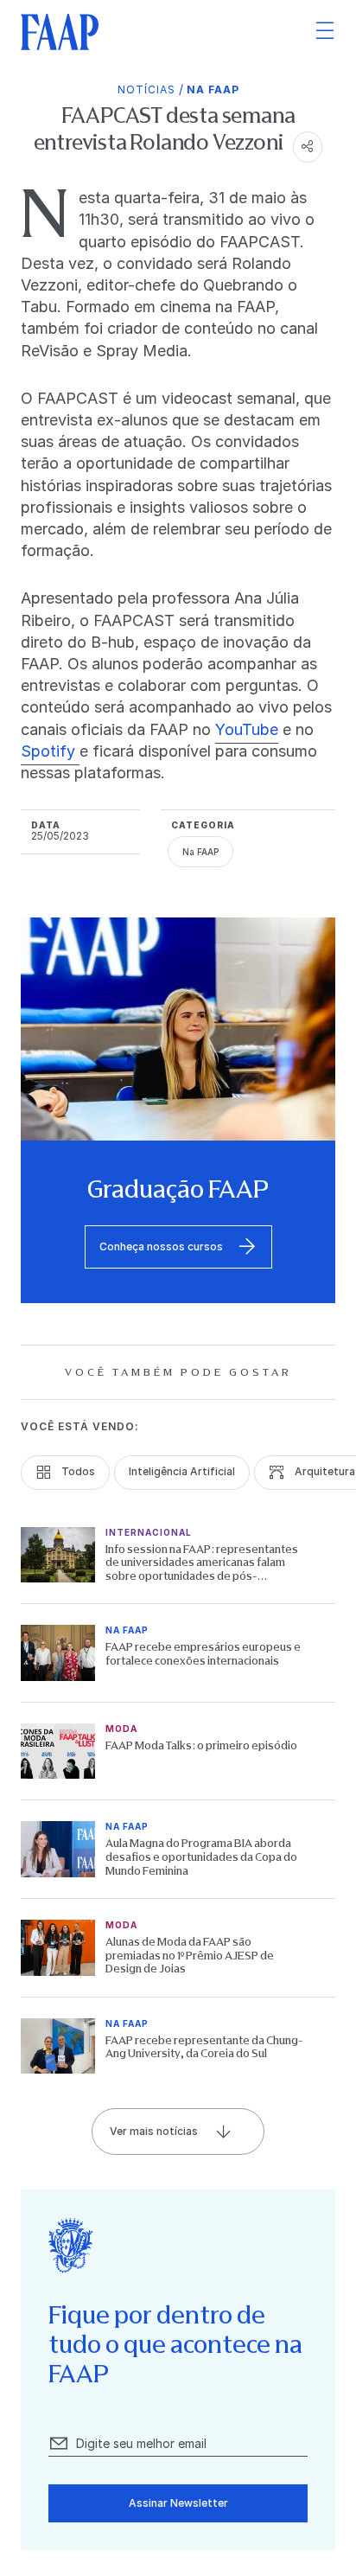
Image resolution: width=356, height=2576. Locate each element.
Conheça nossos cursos (161, 1246)
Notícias (146, 89)
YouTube (247, 729)
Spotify (50, 751)
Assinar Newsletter (178, 2503)
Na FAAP (213, 89)
